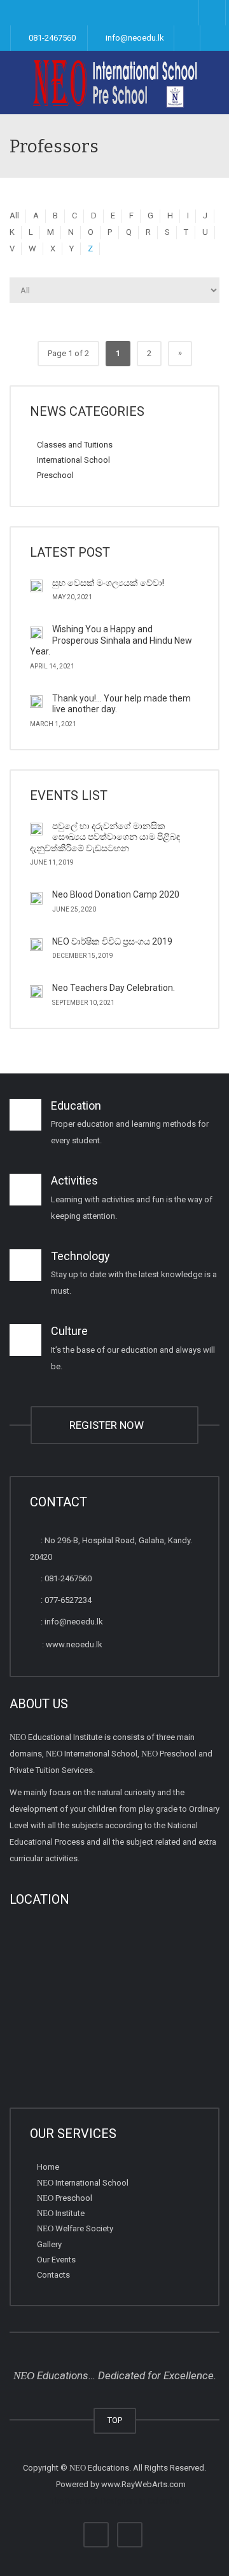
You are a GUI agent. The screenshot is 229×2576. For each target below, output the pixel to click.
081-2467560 (51, 38)
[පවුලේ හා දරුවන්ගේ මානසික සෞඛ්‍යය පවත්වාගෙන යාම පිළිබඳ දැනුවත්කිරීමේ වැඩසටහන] (36, 829)
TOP (115, 2420)
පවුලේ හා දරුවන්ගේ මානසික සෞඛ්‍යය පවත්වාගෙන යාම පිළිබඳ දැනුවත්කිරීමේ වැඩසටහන (105, 837)
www (110, 2484)
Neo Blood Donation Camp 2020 (116, 894)
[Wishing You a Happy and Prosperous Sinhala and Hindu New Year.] (36, 632)
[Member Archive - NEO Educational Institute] (114, 83)
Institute (61, 2213)
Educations (99, 2468)
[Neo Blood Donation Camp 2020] (36, 898)
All (14, 216)
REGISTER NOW (109, 1425)
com (177, 2484)
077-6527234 (68, 1600)
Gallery (49, 2244)
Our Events (56, 2260)
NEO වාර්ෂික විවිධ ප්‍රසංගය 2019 (112, 941)
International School (73, 460)
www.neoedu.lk (74, 1644)
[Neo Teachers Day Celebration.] (36, 991)
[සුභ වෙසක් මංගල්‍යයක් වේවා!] (36, 586)
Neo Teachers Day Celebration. (114, 988)
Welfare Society (75, 2228)
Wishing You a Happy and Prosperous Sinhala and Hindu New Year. (111, 640)
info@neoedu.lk (134, 38)
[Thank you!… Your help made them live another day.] (36, 701)
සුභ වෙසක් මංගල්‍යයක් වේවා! (108, 583)
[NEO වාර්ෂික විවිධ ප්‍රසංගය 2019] (36, 945)
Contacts (53, 2275)
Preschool (55, 475)
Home (48, 2167)
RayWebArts (144, 2484)
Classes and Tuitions (75, 445)
